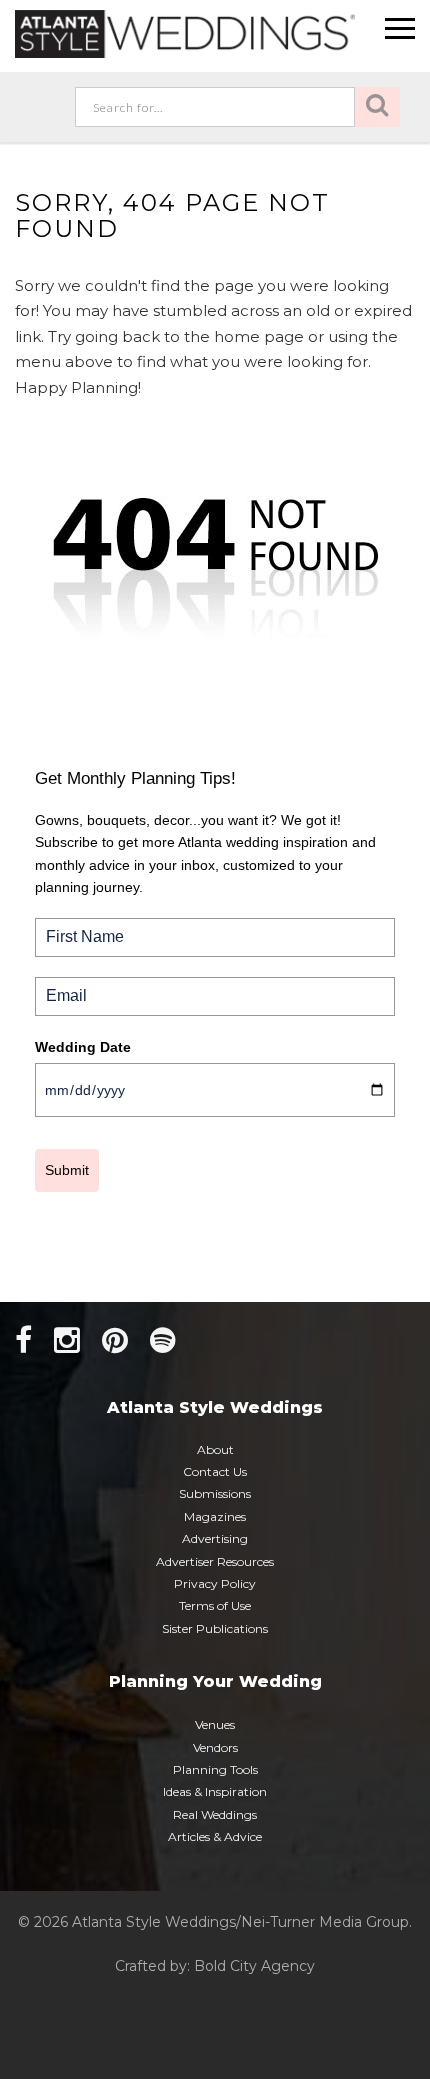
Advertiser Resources (215, 1561)
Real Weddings (215, 1814)
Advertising (215, 1538)
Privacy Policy (215, 1583)
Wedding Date (83, 1047)
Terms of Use (215, 1605)
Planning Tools (215, 1769)
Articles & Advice (215, 1836)
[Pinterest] (115, 1340)
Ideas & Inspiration (215, 1791)
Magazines (215, 1516)
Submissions (215, 1493)
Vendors (215, 1747)
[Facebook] (23, 1340)
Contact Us (215, 1471)
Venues (215, 1724)
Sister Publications (215, 1628)
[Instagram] (67, 1340)
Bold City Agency (254, 1966)
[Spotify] (163, 1340)
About (215, 1449)
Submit (67, 1170)
